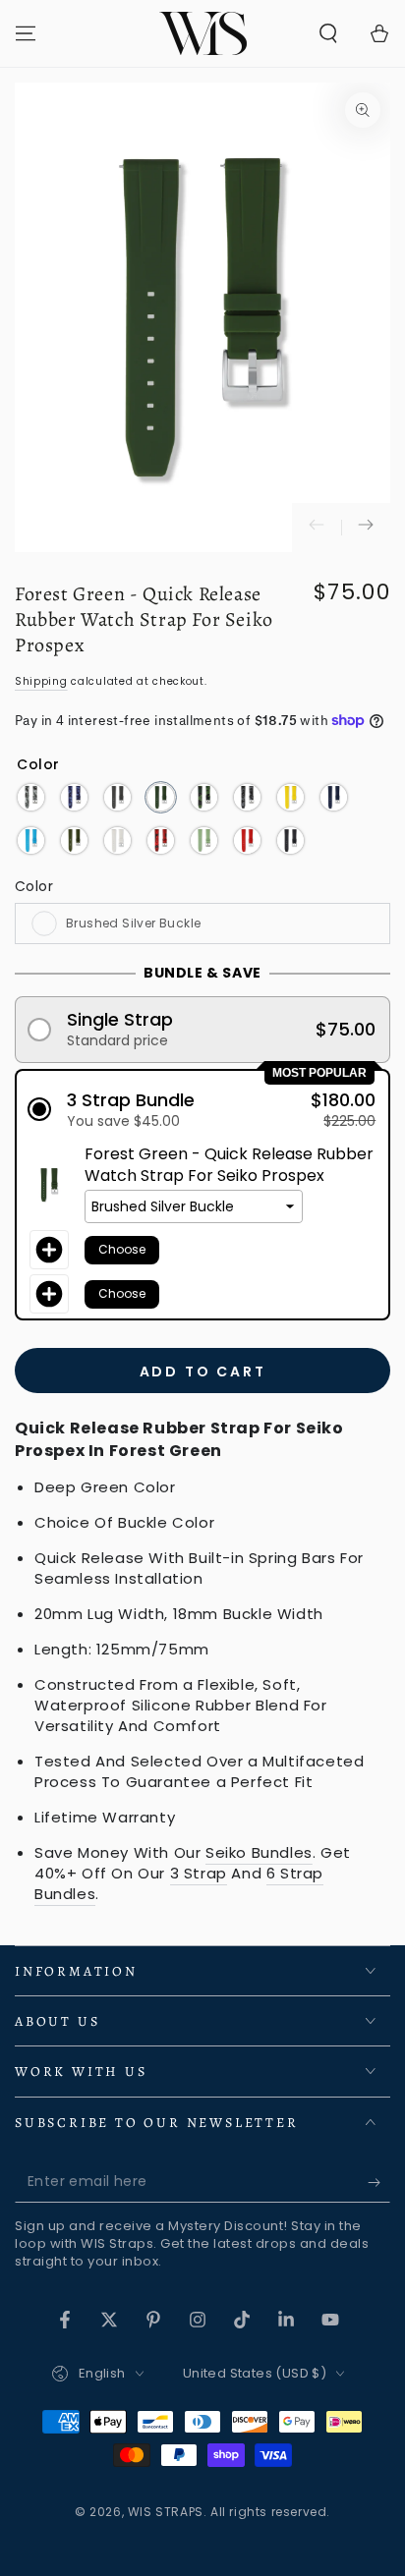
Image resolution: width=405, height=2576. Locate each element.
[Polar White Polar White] (117, 840)
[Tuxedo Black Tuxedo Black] (290, 840)
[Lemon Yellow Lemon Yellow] (290, 797)
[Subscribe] (379, 2183)
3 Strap (199, 1873)
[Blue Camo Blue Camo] (74, 797)
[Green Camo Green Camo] (204, 797)
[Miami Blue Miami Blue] (31, 840)
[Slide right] (366, 528)
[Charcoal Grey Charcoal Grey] (117, 797)
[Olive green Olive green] (74, 840)
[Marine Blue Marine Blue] (334, 797)
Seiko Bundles (259, 1852)
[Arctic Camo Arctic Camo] (31, 797)
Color (34, 886)
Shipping (41, 681)
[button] (328, 33)
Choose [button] (122, 1249)
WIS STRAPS (166, 2512)
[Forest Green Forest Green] (161, 797)
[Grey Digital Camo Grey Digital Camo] (247, 797)
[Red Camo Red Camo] (161, 840)
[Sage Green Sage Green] (204, 840)
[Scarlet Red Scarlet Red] (247, 840)
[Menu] (26, 33)
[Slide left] (317, 528)
